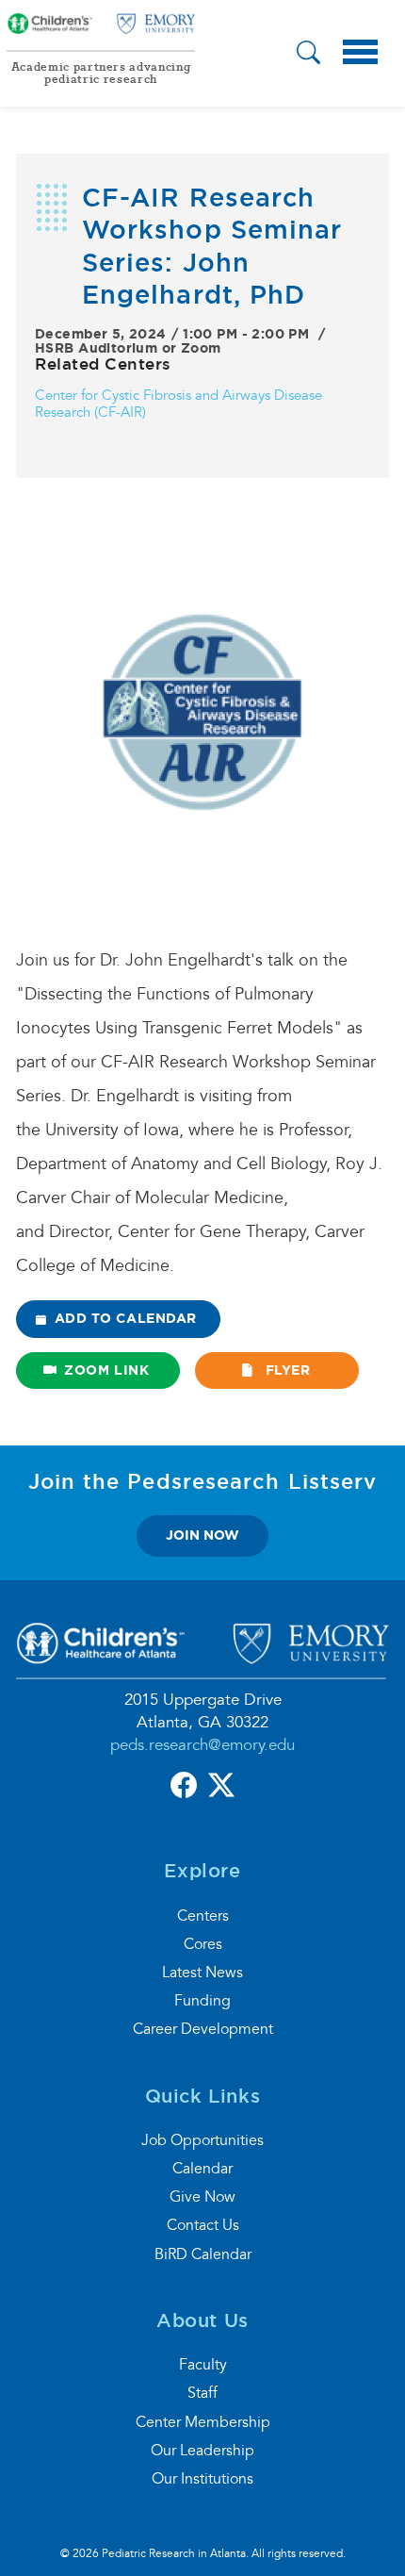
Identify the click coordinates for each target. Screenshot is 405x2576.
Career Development (203, 2029)
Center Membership (203, 2422)
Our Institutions (202, 2479)
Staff (202, 2393)
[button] (308, 55)
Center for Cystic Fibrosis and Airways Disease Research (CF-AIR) (178, 404)
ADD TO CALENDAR (126, 1318)
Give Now (202, 2197)
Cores (203, 1944)
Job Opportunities (202, 2140)
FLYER (285, 1370)
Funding (202, 2001)
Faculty (203, 2365)
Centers (203, 1916)
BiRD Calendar (203, 2254)
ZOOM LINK (106, 1370)
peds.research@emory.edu (202, 1745)
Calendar (202, 2169)
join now (202, 1535)
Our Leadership (202, 2451)
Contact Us (203, 2225)
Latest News (202, 1973)
